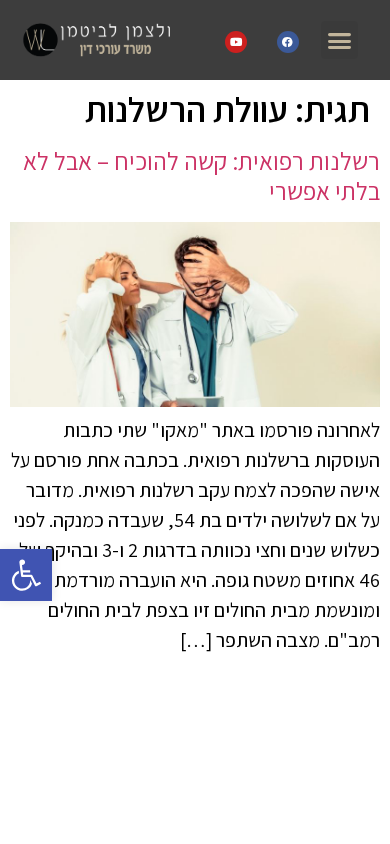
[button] (340, 40)
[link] (26, 575)
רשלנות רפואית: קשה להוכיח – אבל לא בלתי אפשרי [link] (201, 175)
